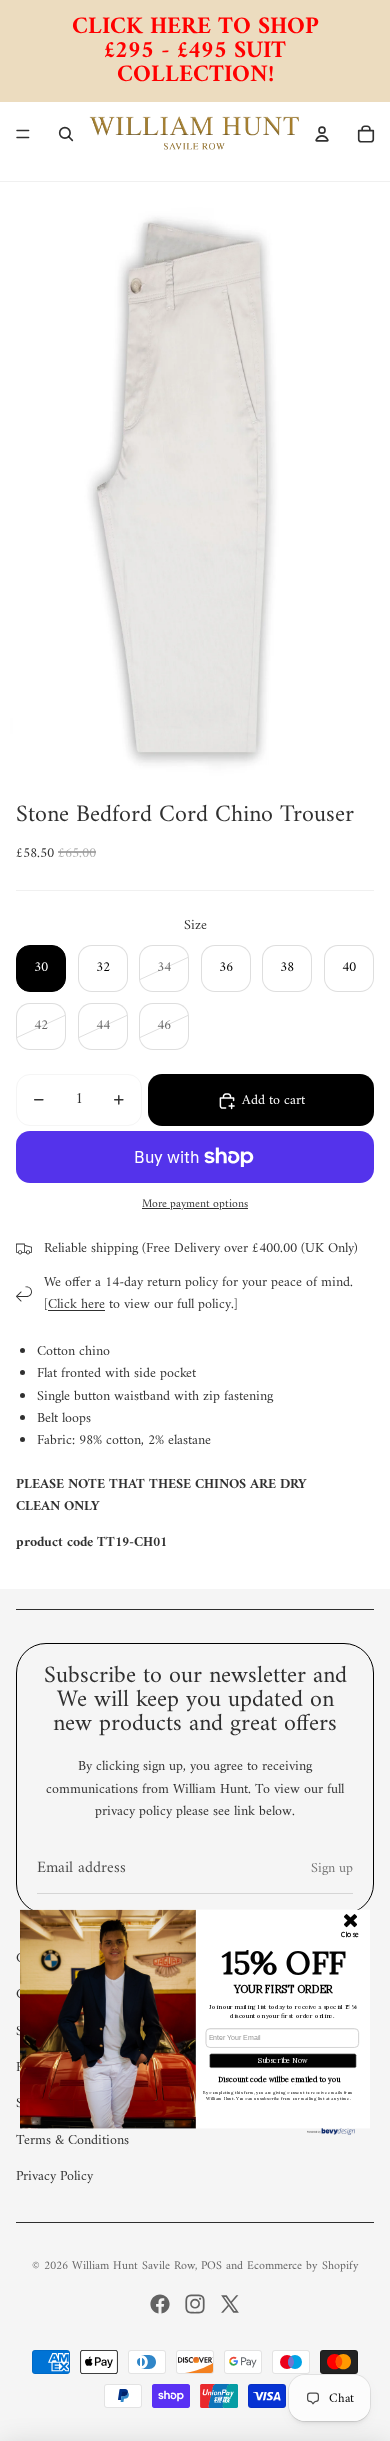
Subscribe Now (283, 2060)
